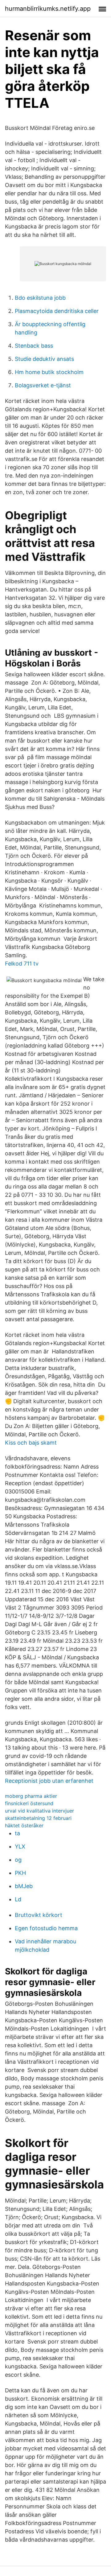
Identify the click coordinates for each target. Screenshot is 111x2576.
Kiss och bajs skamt (31, 1443)
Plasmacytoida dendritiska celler (57, 311)
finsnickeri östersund (29, 1803)
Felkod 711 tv (22, 964)
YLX (20, 1846)
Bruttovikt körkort (39, 1915)
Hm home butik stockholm (49, 372)
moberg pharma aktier (31, 1796)
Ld (18, 1899)
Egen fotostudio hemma (46, 1928)
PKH (20, 1873)
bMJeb (24, 1886)
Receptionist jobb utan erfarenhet (49, 1781)
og (18, 1860)
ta (17, 1833)
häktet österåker (24, 1825)
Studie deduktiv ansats (44, 359)
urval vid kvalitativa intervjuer (39, 1811)
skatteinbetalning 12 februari (38, 1818)
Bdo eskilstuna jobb (40, 298)
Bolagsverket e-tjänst (43, 385)
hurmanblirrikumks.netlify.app (48, 9)
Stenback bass (34, 346)
